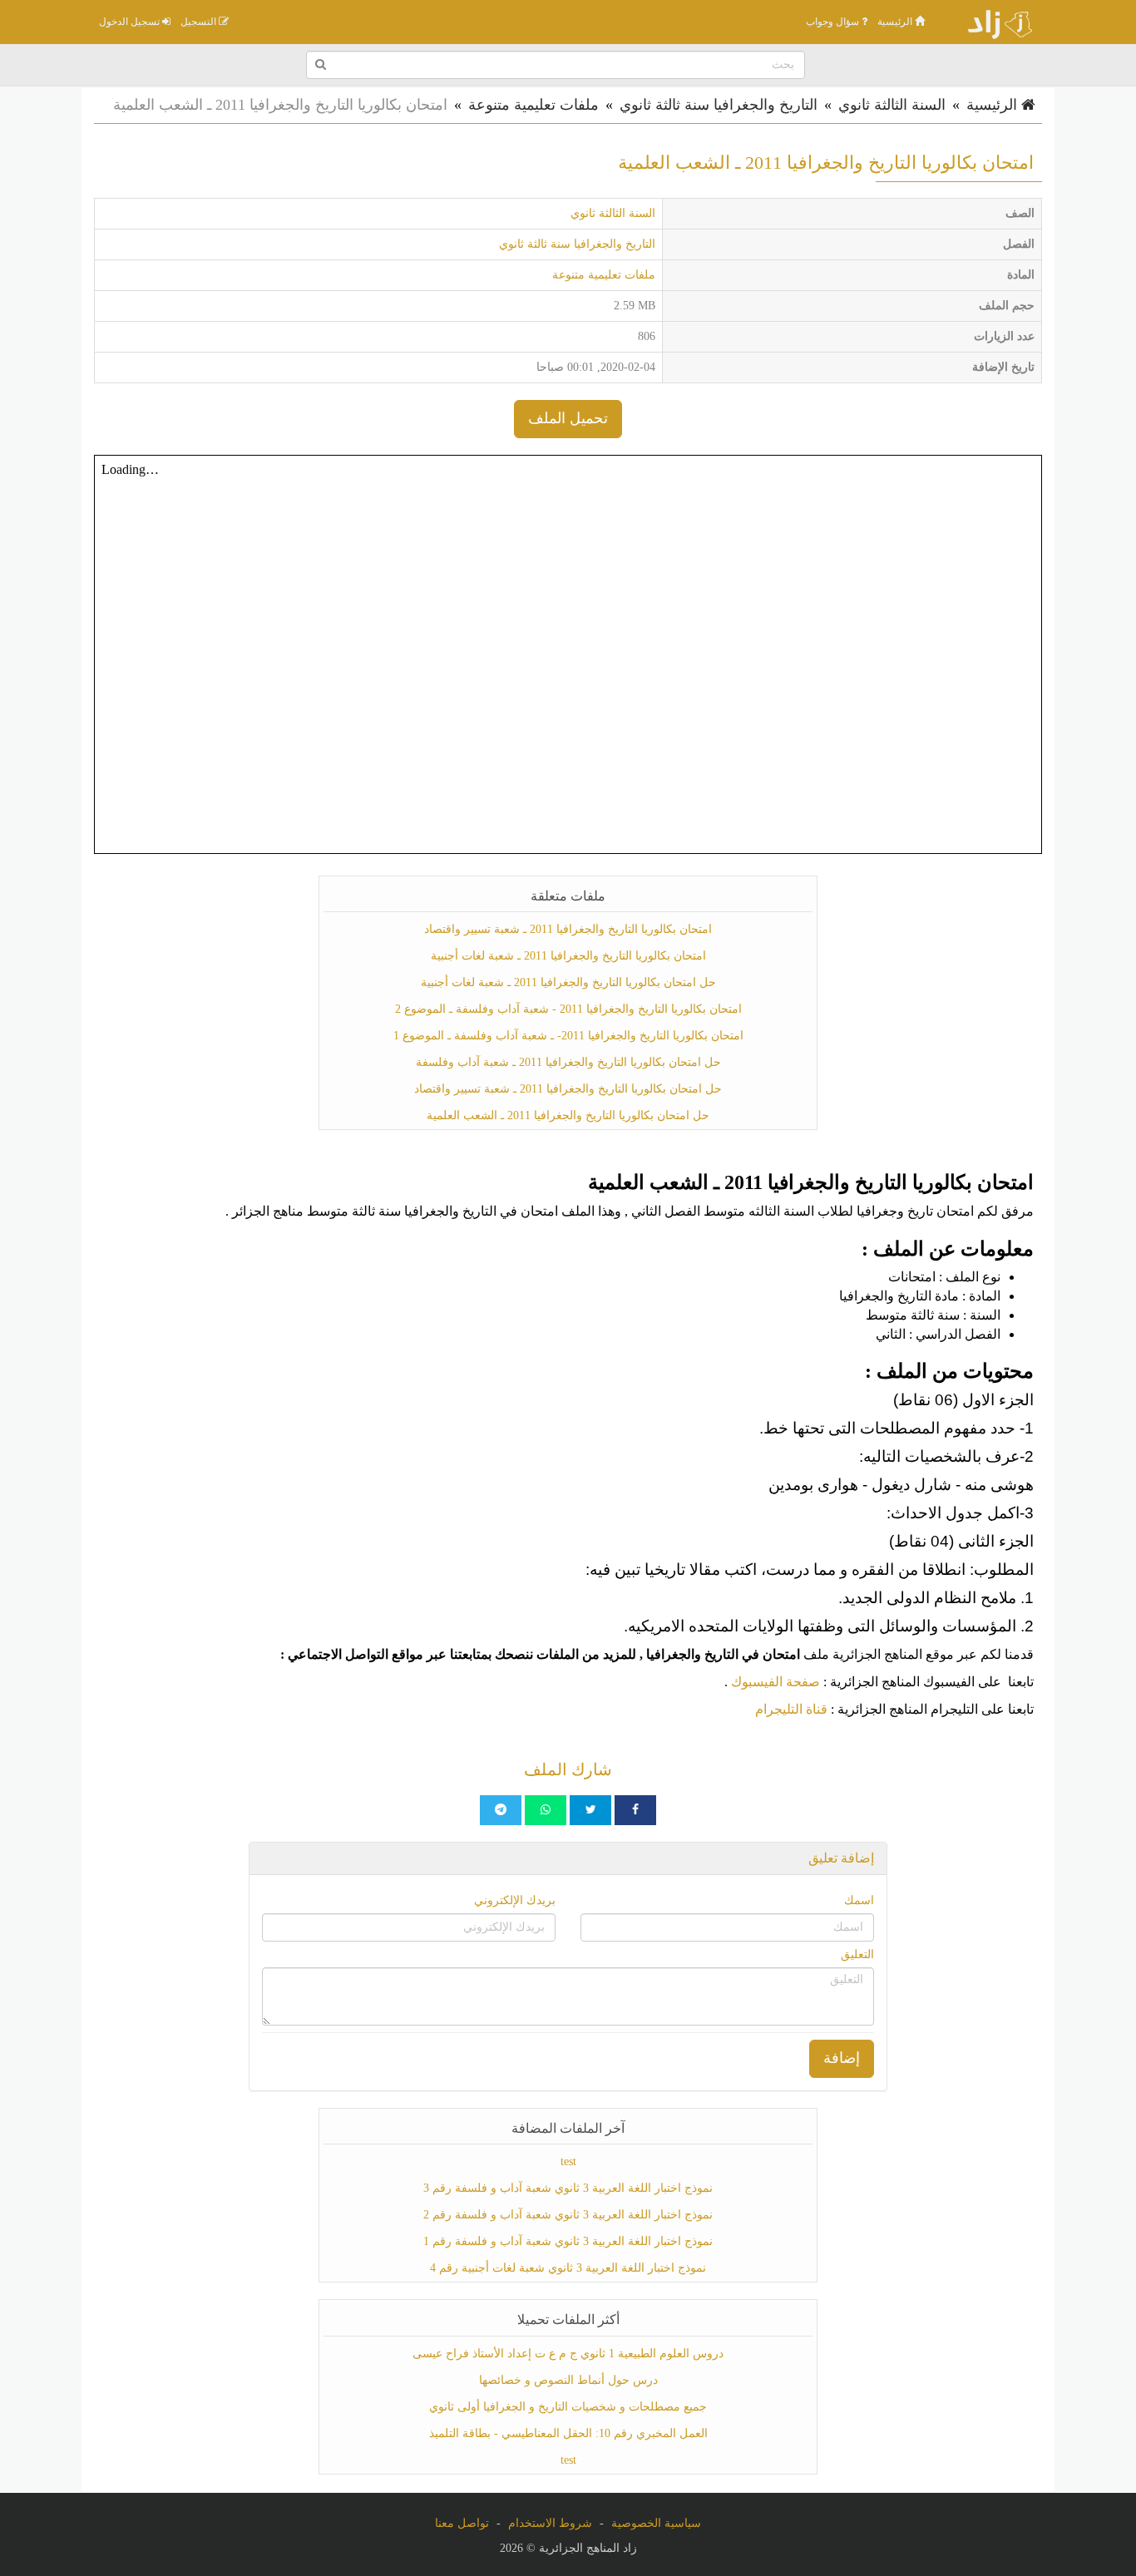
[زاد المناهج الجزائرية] (992, 22)
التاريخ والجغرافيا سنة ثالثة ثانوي (719, 105)
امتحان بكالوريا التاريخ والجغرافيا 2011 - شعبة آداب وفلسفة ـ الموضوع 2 (568, 1009)
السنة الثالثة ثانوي (892, 105)
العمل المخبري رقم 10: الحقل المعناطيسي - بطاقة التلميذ (568, 2433)
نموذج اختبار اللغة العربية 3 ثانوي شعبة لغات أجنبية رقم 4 (568, 2268)
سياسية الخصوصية (656, 2523)
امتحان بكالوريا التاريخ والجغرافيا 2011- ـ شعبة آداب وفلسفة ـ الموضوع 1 (568, 1036)
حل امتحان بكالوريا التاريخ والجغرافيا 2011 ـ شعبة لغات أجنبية (568, 982)
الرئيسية (896, 22)
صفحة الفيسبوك (775, 1682)
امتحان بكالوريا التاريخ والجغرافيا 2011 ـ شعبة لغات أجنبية (568, 956)
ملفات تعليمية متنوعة (533, 105)
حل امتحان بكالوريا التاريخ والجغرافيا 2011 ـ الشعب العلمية (568, 1115)
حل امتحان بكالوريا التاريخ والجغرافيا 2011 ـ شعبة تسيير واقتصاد (568, 1089)
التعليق (857, 1954)
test (568, 2161)
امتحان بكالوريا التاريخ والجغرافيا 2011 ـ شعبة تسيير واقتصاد (568, 929)
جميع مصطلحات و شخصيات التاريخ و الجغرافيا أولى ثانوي (568, 2407)
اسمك (859, 1900)
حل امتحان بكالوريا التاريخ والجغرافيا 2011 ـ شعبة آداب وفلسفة (568, 1062)
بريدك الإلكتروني (515, 1900)
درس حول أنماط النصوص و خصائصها (568, 2380)
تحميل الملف (568, 418)
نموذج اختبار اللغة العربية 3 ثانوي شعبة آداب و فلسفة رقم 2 (568, 2215)
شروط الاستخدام (550, 2523)
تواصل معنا (462, 2523)
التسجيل (200, 22)
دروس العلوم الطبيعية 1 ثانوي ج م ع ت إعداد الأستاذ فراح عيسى (568, 2354)
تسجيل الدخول (131, 22)
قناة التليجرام (791, 1709)
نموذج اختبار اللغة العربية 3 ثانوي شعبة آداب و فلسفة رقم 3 (568, 2188)
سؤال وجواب (834, 22)
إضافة (842, 2058)
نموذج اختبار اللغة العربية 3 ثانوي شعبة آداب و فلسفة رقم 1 (568, 2241)
